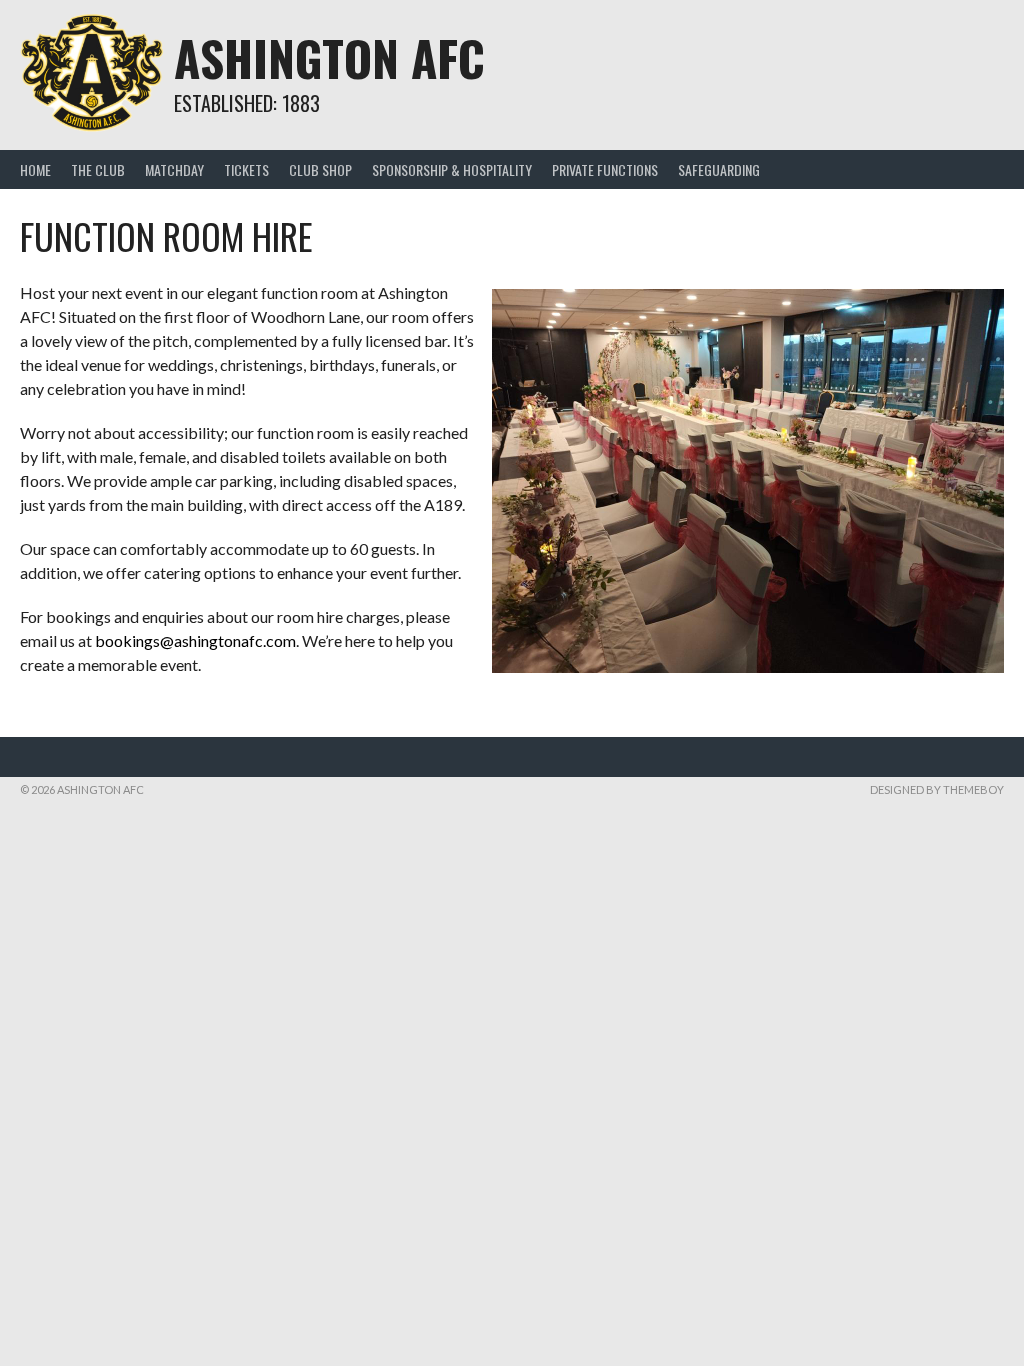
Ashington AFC (329, 57)
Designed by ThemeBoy (937, 789)
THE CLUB (98, 169)
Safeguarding (719, 169)
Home (35, 169)
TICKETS (246, 169)
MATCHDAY (174, 169)
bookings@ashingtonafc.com (195, 640)
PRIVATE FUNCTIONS (605, 169)
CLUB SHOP (320, 169)
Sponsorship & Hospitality (452, 169)
